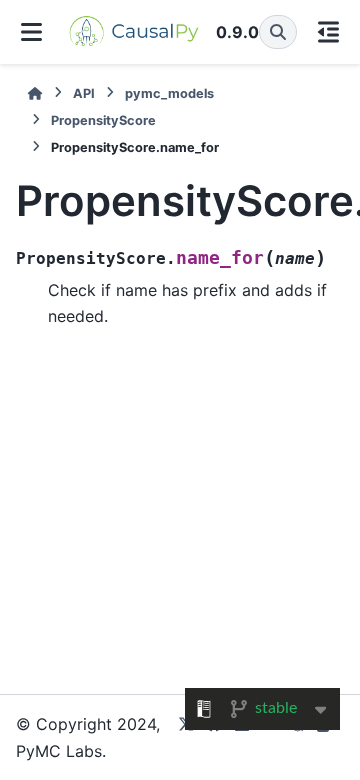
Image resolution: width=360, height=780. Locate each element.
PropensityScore (103, 120)
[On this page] (329, 32)
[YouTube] (270, 737)
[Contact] (326, 737)
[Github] (214, 737)
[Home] (35, 93)
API (84, 93)
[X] (186, 737)
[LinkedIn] (242, 737)
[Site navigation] (32, 32)
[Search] (278, 32)
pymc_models (169, 93)
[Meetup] (298, 737)
